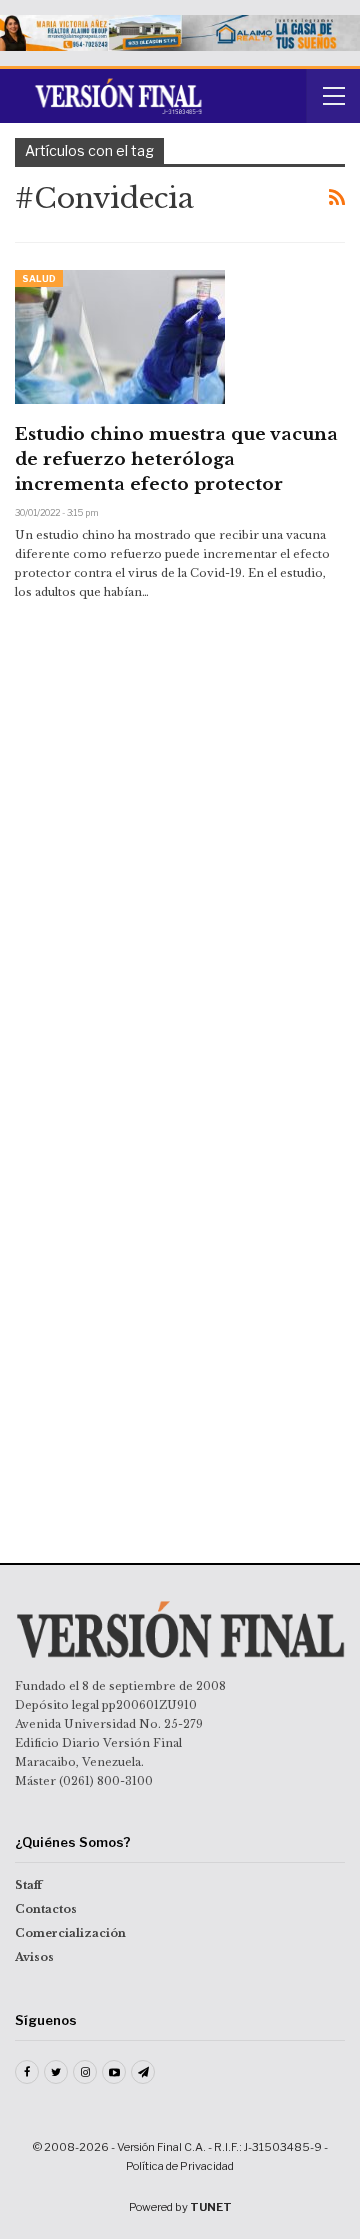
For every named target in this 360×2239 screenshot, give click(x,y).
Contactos (46, 1909)
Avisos (34, 1957)
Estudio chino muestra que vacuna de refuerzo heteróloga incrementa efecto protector (176, 459)
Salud (39, 278)
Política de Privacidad (180, 2166)
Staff (28, 1885)
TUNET (211, 2207)
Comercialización (70, 1933)
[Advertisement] (180, 767)
